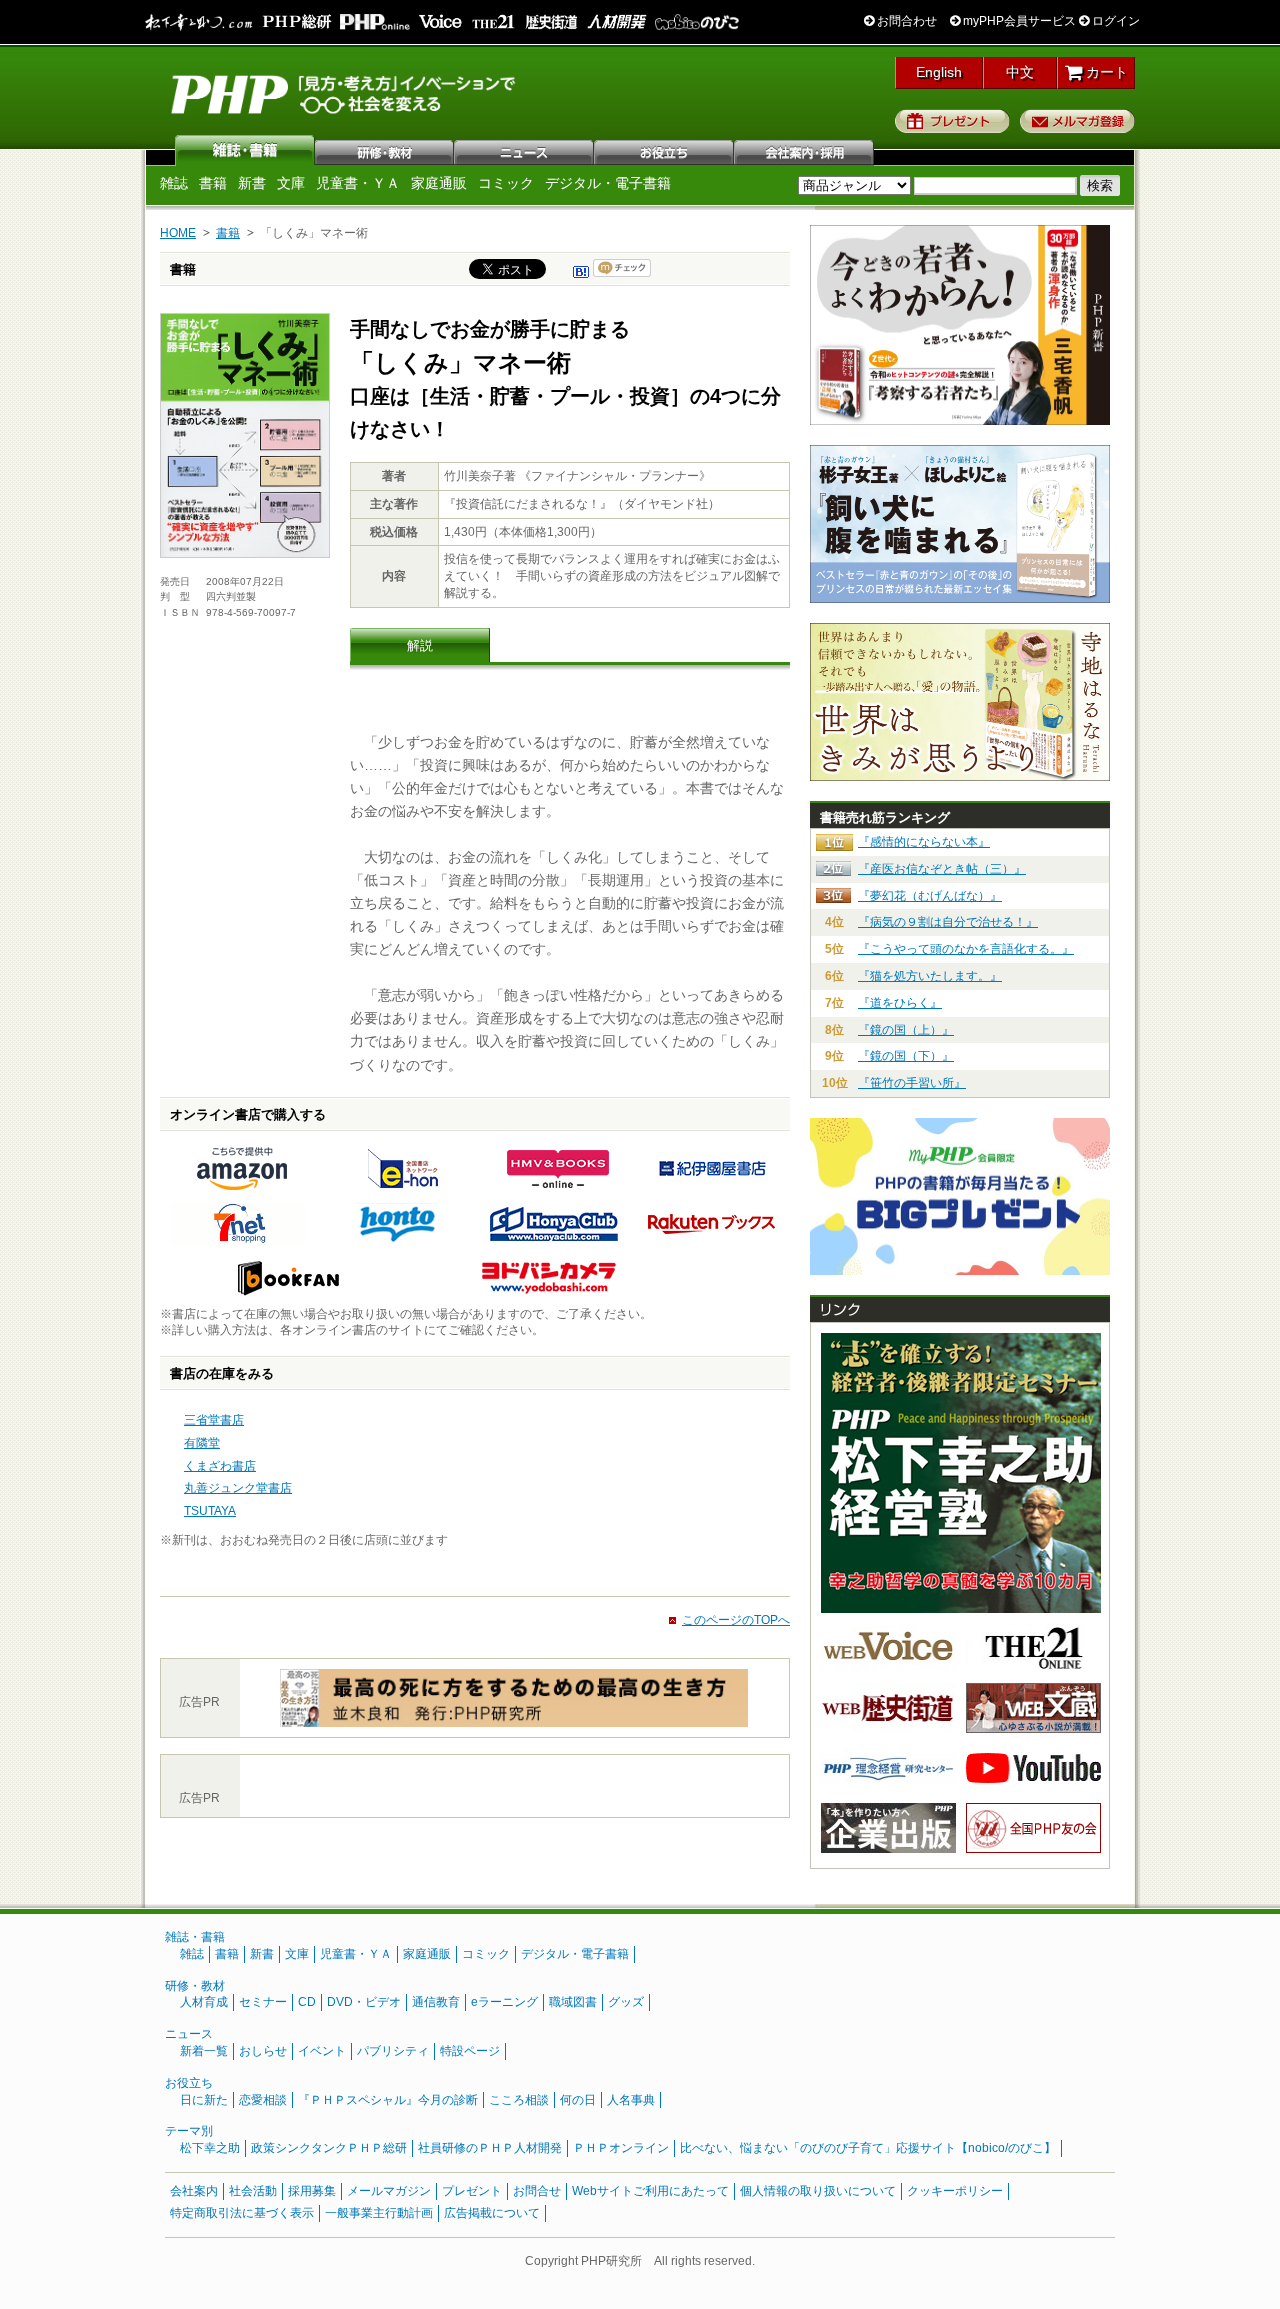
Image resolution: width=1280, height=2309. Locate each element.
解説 (420, 645)
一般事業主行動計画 (379, 2213)
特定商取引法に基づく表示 (242, 2213)
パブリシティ (393, 2051)
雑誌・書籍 (195, 1937)
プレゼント (952, 121)
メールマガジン (389, 2191)
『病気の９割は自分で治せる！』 (948, 922)
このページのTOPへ (736, 1620)
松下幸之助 (210, 2148)
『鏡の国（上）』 (906, 1030)
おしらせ (263, 2051)
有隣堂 (202, 1443)
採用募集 (312, 2191)
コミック (506, 183)
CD (307, 2002)
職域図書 (573, 2002)
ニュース (525, 150)
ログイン (1114, 21)
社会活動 (253, 2191)
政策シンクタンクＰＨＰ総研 (329, 2148)
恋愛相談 (263, 2100)
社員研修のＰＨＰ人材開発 (490, 2148)
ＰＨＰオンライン (621, 2148)
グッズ (626, 2002)
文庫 (291, 183)
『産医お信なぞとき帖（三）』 (942, 869)
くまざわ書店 (220, 1466)
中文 (1020, 72)
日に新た (204, 2100)
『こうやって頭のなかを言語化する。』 (966, 949)
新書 (252, 183)
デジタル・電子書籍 (608, 183)
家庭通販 (439, 183)
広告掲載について (492, 2213)
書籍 (213, 183)
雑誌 (245, 150)
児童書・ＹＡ (358, 183)
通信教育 (436, 2002)
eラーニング (504, 2002)
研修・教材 (385, 150)
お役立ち (665, 150)
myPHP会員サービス (1018, 21)
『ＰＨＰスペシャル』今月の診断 (388, 2100)
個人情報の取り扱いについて (818, 2191)
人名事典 (631, 2100)
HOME (178, 233)
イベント (322, 2051)
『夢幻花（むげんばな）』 (930, 896)
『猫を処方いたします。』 (930, 976)
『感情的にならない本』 (924, 842)
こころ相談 (519, 2100)
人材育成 (204, 2002)
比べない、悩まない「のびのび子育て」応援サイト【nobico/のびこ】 (868, 2148)
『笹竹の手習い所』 (912, 1083)
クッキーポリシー (955, 2191)
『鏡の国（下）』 (906, 1056)
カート (1105, 72)
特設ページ (470, 2051)
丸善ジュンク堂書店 (238, 1488)
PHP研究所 (345, 93)
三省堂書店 (214, 1420)
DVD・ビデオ (364, 2002)
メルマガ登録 (1077, 121)
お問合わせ (905, 21)
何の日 (578, 2100)
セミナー (263, 2002)
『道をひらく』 (900, 1003)
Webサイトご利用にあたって (650, 2191)
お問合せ (537, 2191)
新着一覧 (204, 2051)
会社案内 (805, 150)
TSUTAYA (210, 1511)
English (939, 72)
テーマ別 (189, 2131)
